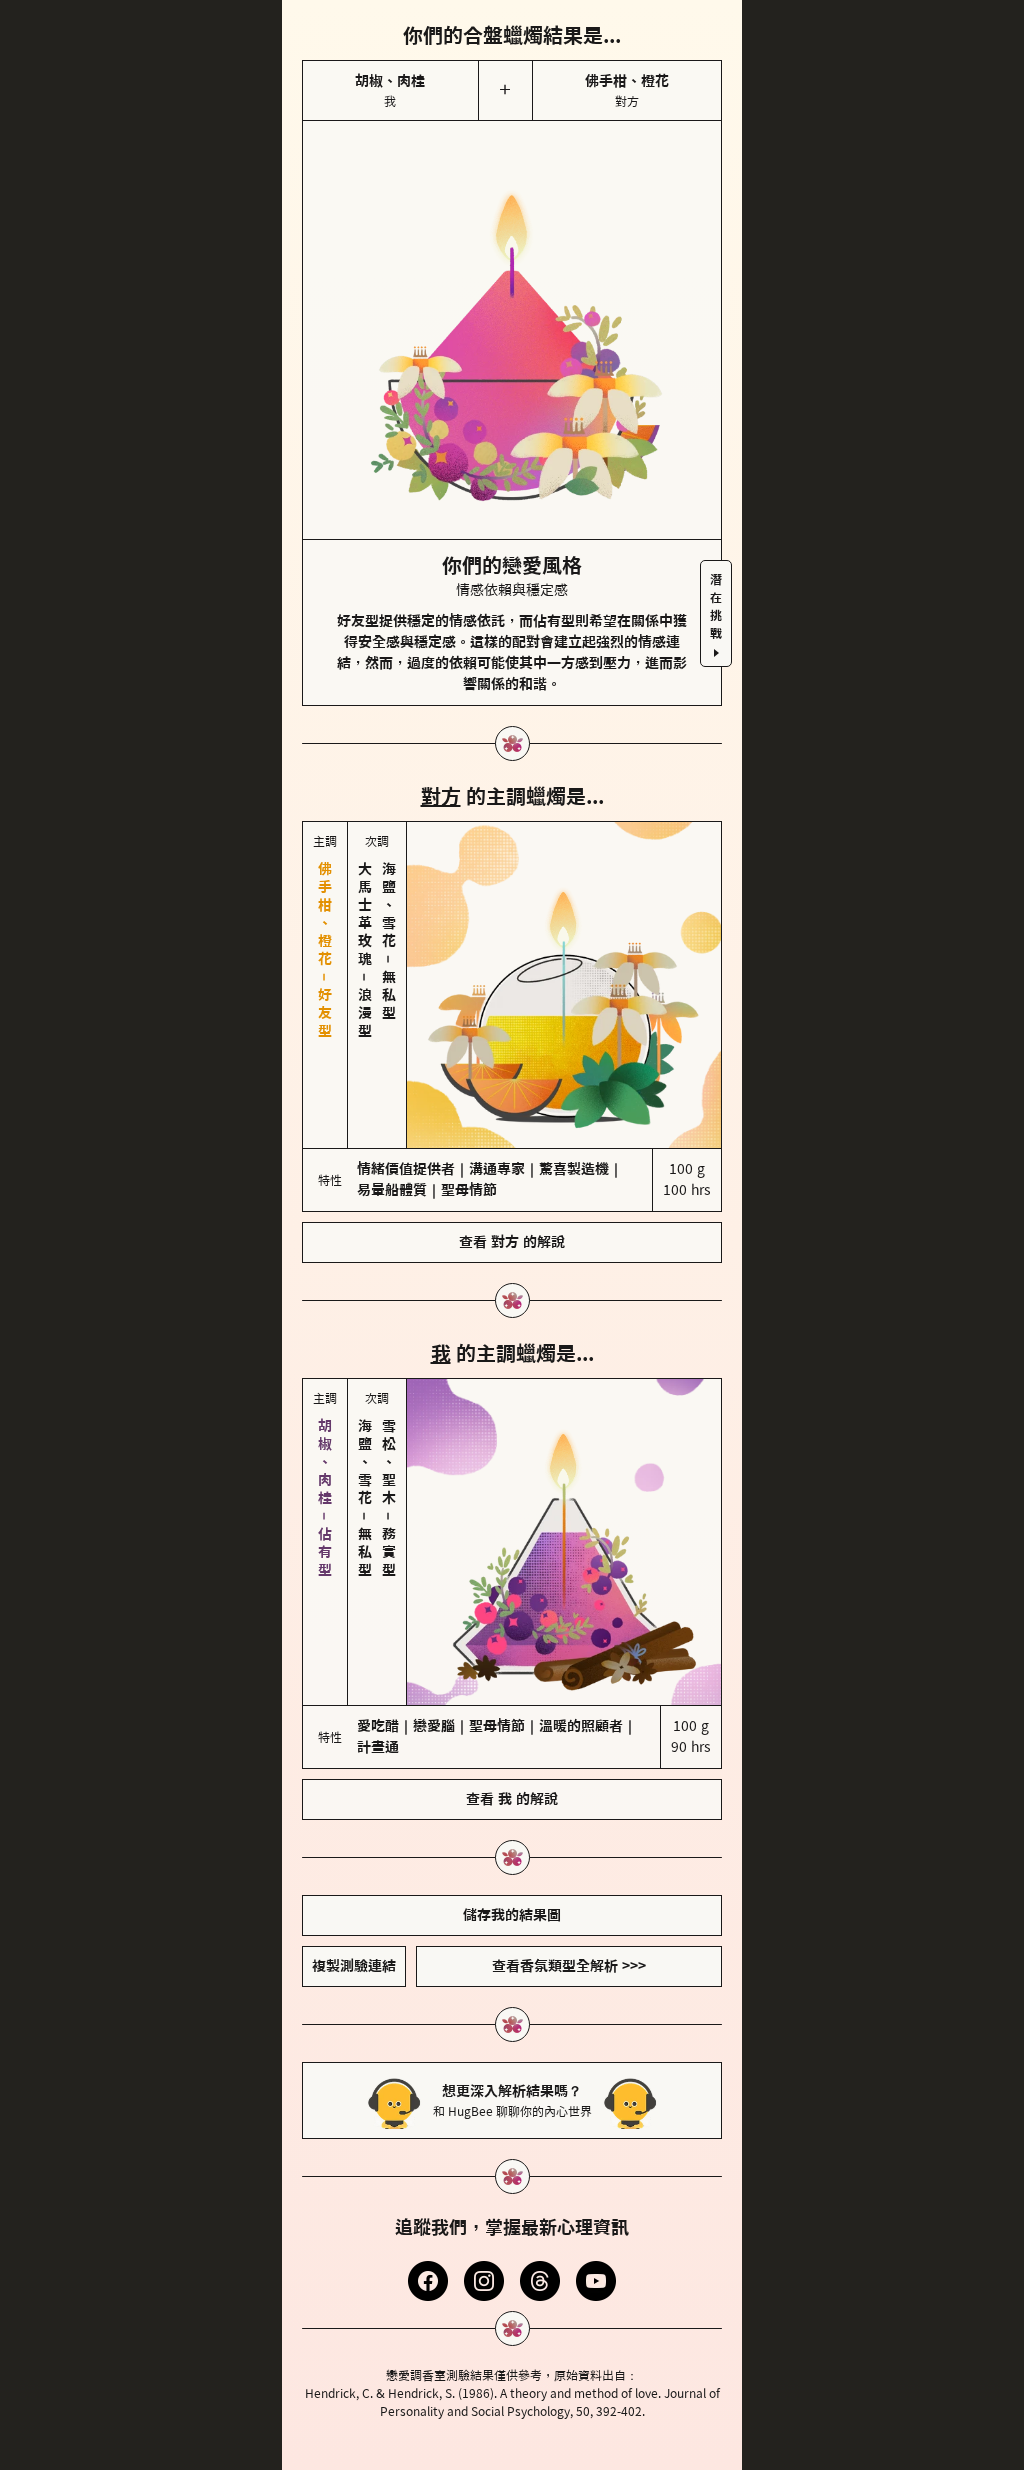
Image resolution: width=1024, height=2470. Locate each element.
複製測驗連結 (354, 1798)
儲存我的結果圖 (512, 1747)
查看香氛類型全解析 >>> (569, 1798)
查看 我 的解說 (512, 1631)
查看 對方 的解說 (512, 1158)
